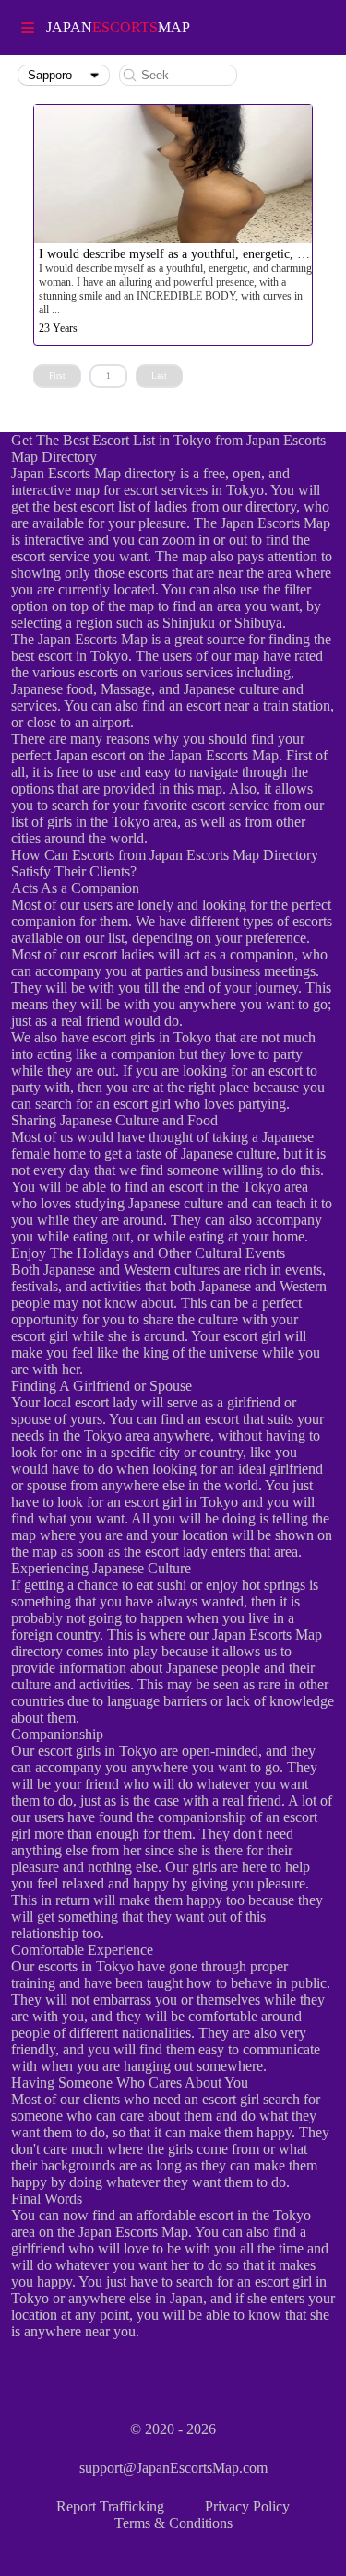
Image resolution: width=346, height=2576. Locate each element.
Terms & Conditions (173, 2523)
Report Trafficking (110, 2506)
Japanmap (118, 27)
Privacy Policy (247, 2506)
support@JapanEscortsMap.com (173, 2468)
